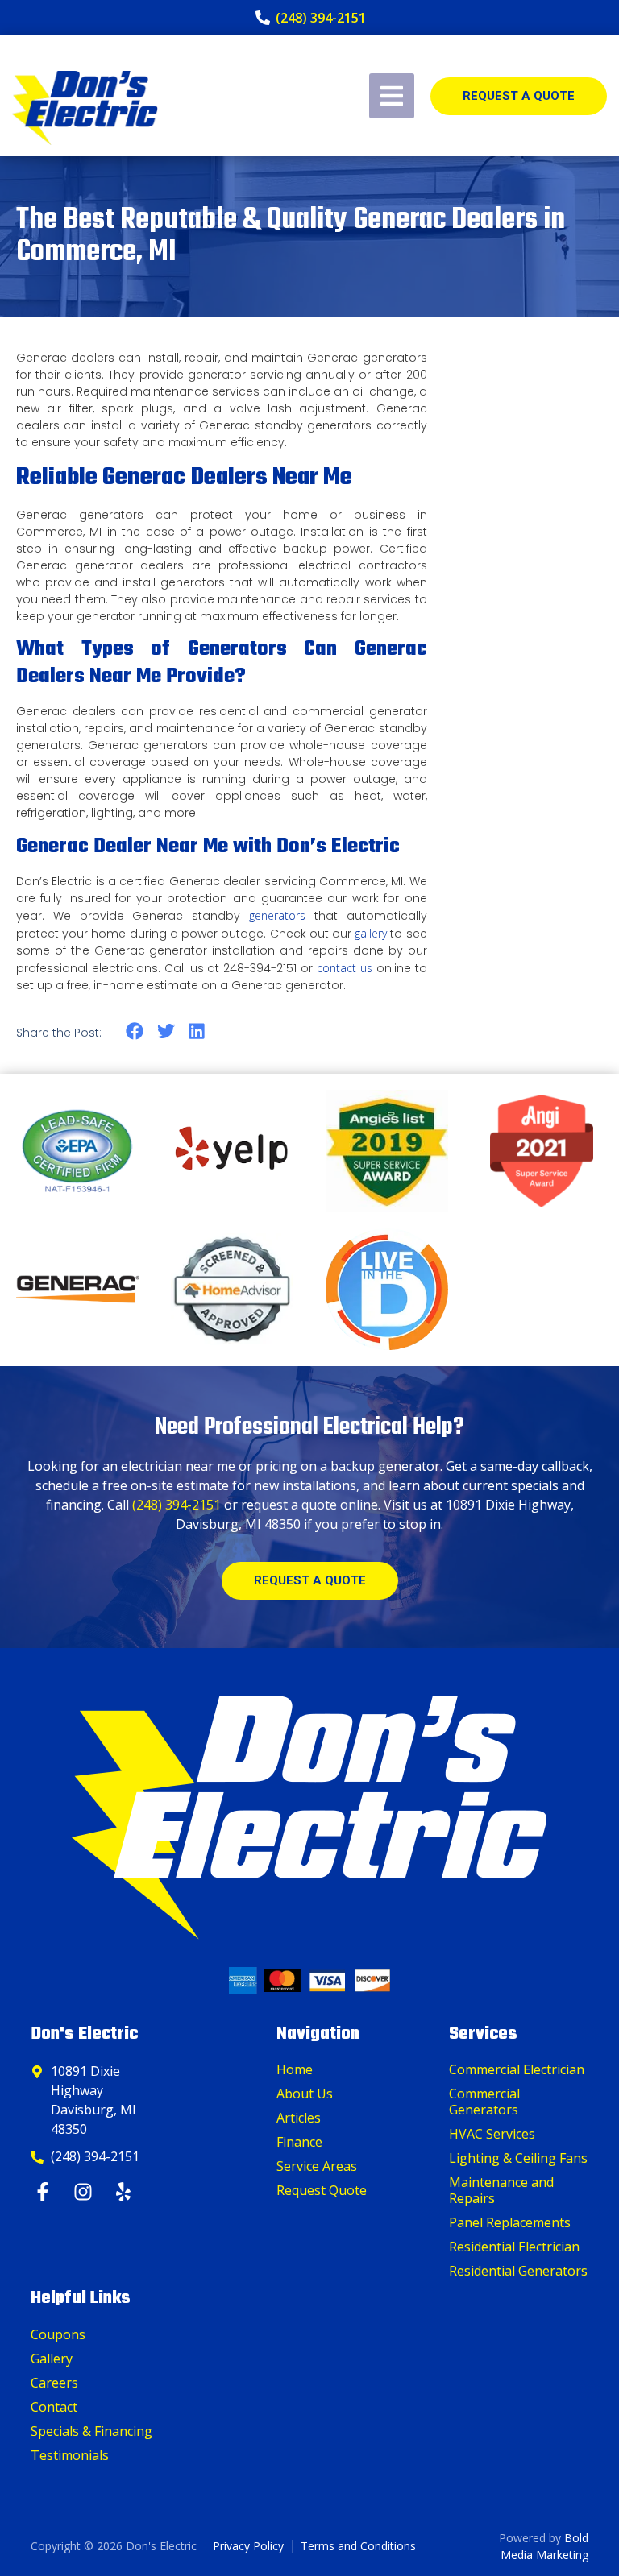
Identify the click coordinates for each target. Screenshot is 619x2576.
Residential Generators (518, 2271)
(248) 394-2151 (177, 1505)
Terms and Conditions (358, 2546)
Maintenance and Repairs (501, 2190)
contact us (345, 968)
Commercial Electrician (517, 2069)
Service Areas (317, 2166)
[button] (135, 1031)
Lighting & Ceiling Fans (518, 2158)
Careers (54, 2383)
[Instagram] (85, 2192)
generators (277, 915)
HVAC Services (492, 2134)
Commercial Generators (484, 2102)
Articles (299, 2118)
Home (295, 2069)
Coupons (58, 2334)
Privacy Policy (248, 2546)
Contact (54, 2407)
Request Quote (322, 2190)
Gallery (52, 2359)
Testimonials (70, 2455)
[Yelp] (125, 2192)
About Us (305, 2094)
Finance (299, 2142)
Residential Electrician (514, 2247)
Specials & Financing (91, 2431)
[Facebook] (45, 2192)
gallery (371, 933)
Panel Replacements (510, 2222)
